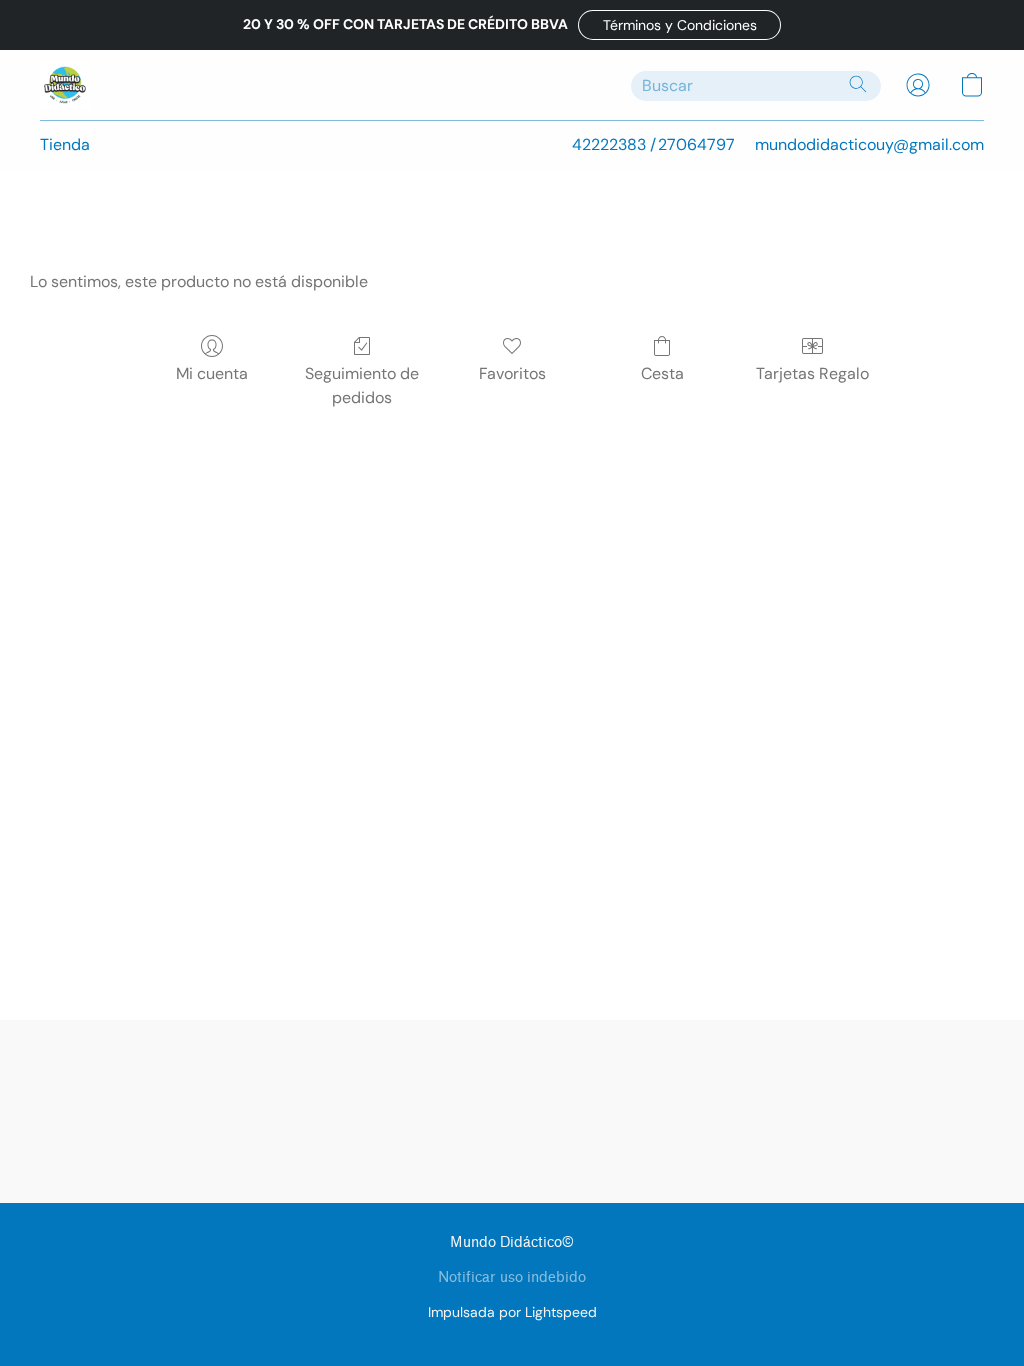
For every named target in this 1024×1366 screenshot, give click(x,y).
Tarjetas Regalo (812, 373)
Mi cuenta (212, 373)
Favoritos (512, 373)
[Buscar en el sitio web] (858, 84)
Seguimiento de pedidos (362, 385)
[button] (679, 25)
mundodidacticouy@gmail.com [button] (869, 144)
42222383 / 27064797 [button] (653, 144)
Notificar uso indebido (512, 1277)
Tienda (65, 144)
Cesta (662, 373)
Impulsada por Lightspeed (512, 1312)
